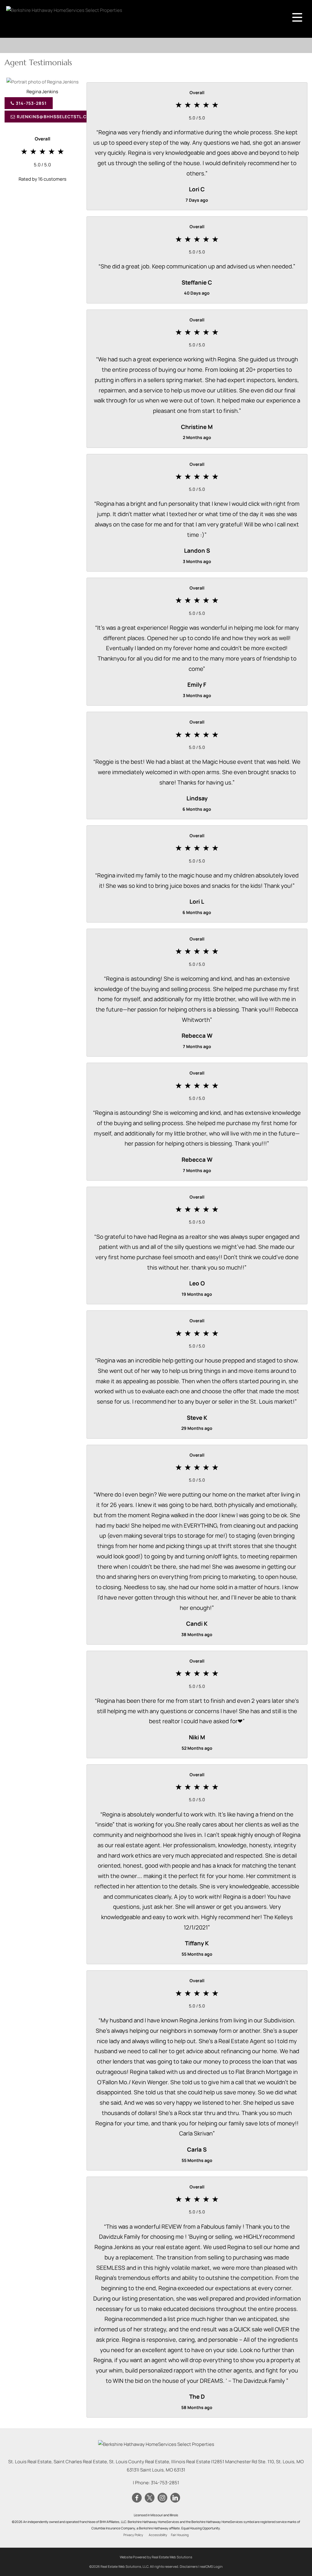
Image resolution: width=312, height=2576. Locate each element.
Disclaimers (189, 2566)
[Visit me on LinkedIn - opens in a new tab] (175, 2498)
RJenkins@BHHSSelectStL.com (55, 117)
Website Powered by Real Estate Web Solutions (156, 2557)
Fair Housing (180, 2535)
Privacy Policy (133, 2535)
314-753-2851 (31, 103)
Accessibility (158, 2535)
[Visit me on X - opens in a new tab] (150, 2498)
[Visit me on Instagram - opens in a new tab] (162, 2498)
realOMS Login (211, 2566)
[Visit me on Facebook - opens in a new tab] (137, 2498)
